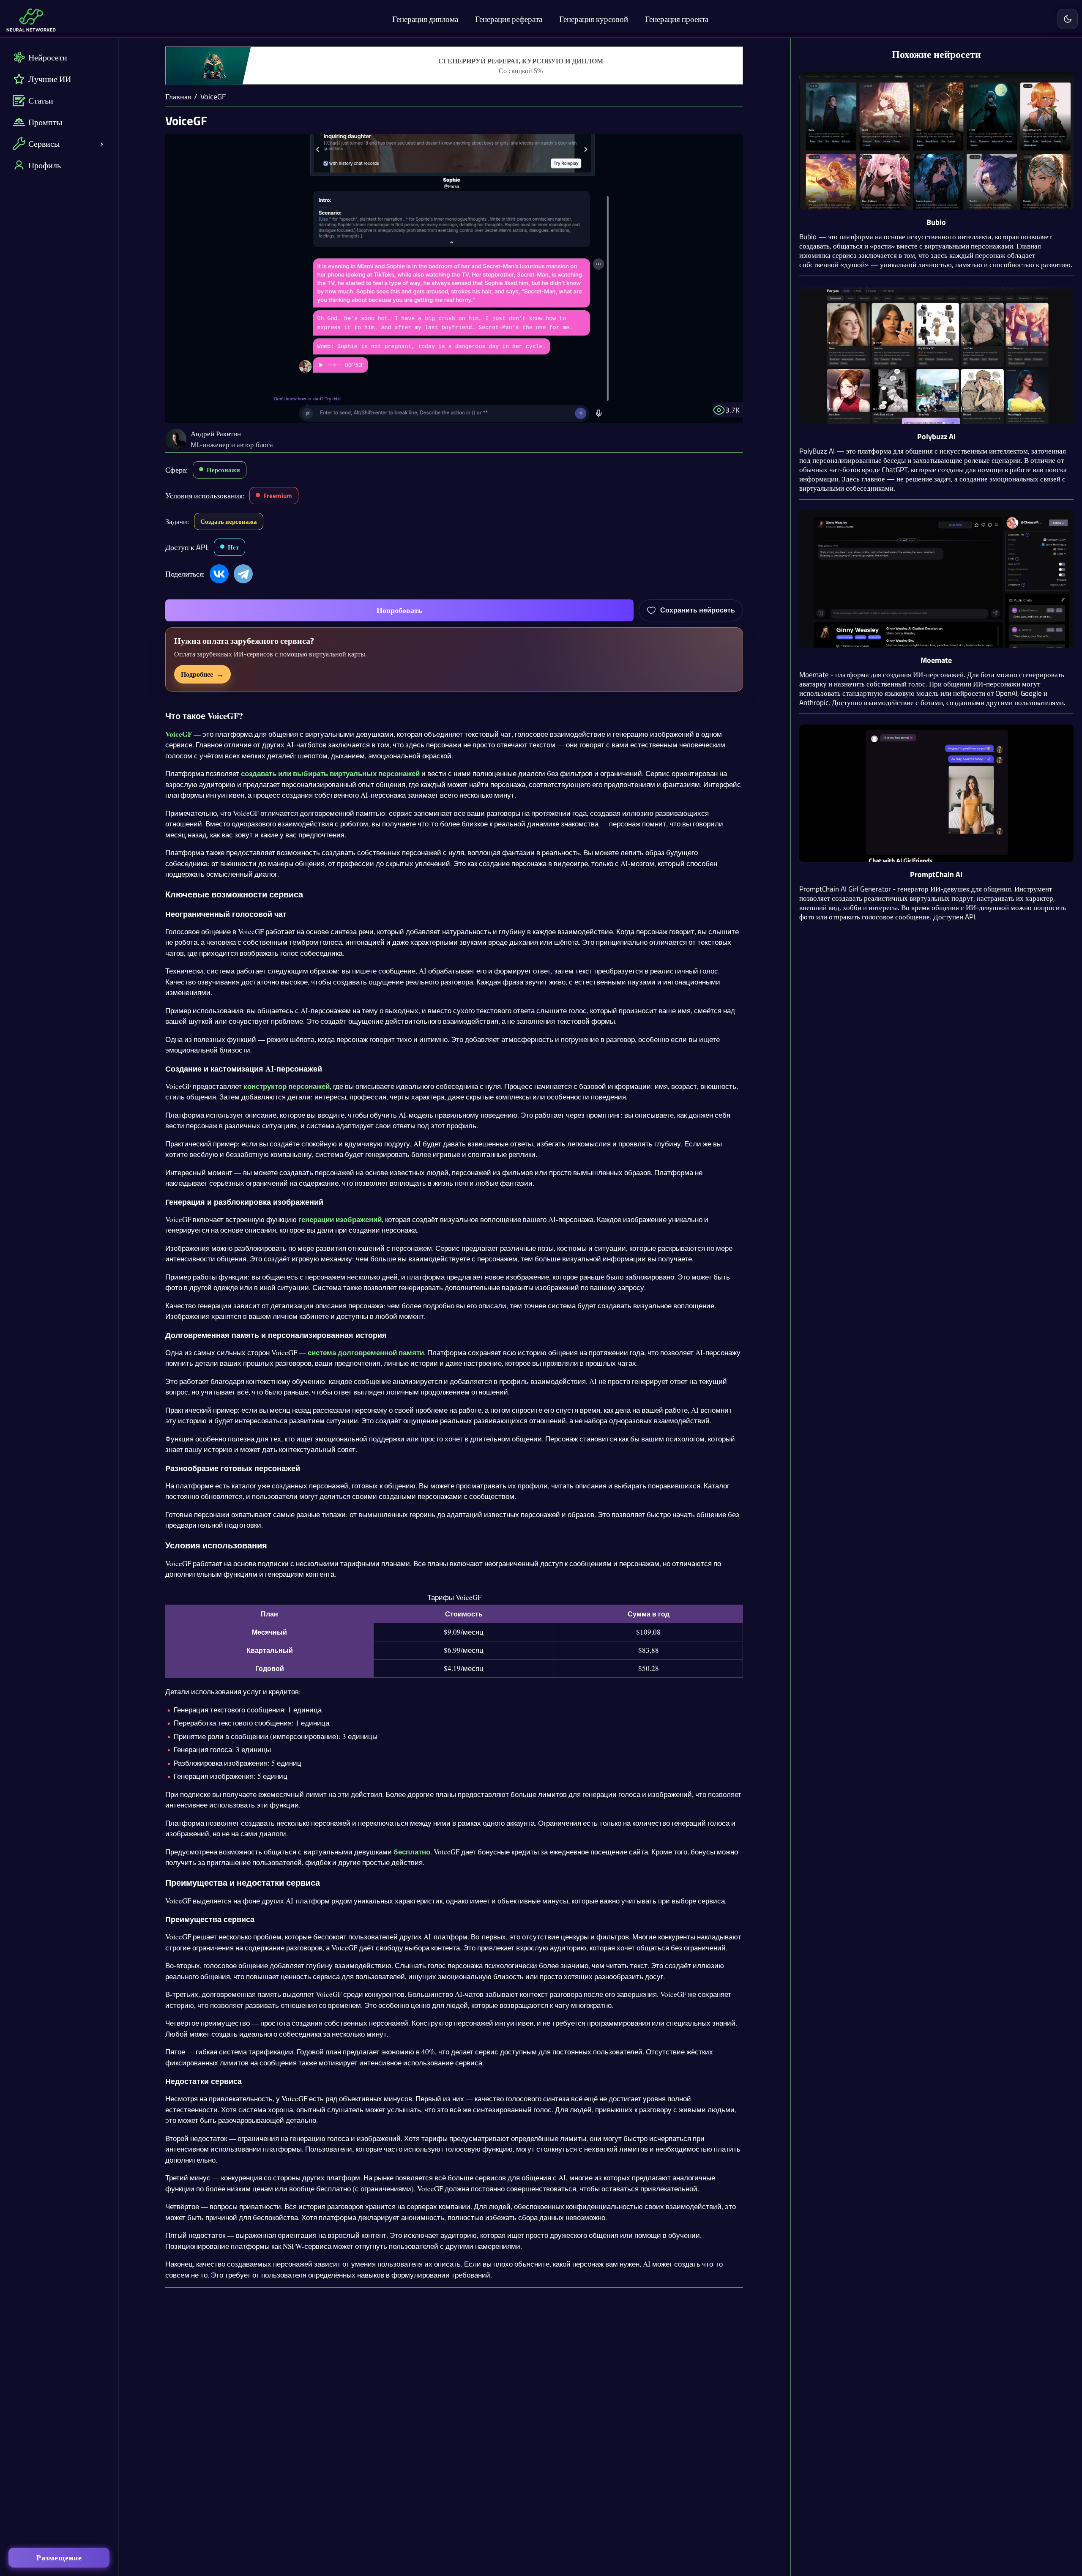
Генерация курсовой (594, 19)
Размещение (59, 2558)
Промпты (45, 122)
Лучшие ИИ (50, 79)
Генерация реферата (509, 19)
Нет (233, 547)
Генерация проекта (677, 19)
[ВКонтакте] (219, 574)
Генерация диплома (425, 19)
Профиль (45, 165)
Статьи (41, 100)
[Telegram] (243, 574)
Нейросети (48, 57)
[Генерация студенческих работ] (454, 66)
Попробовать (399, 610)
